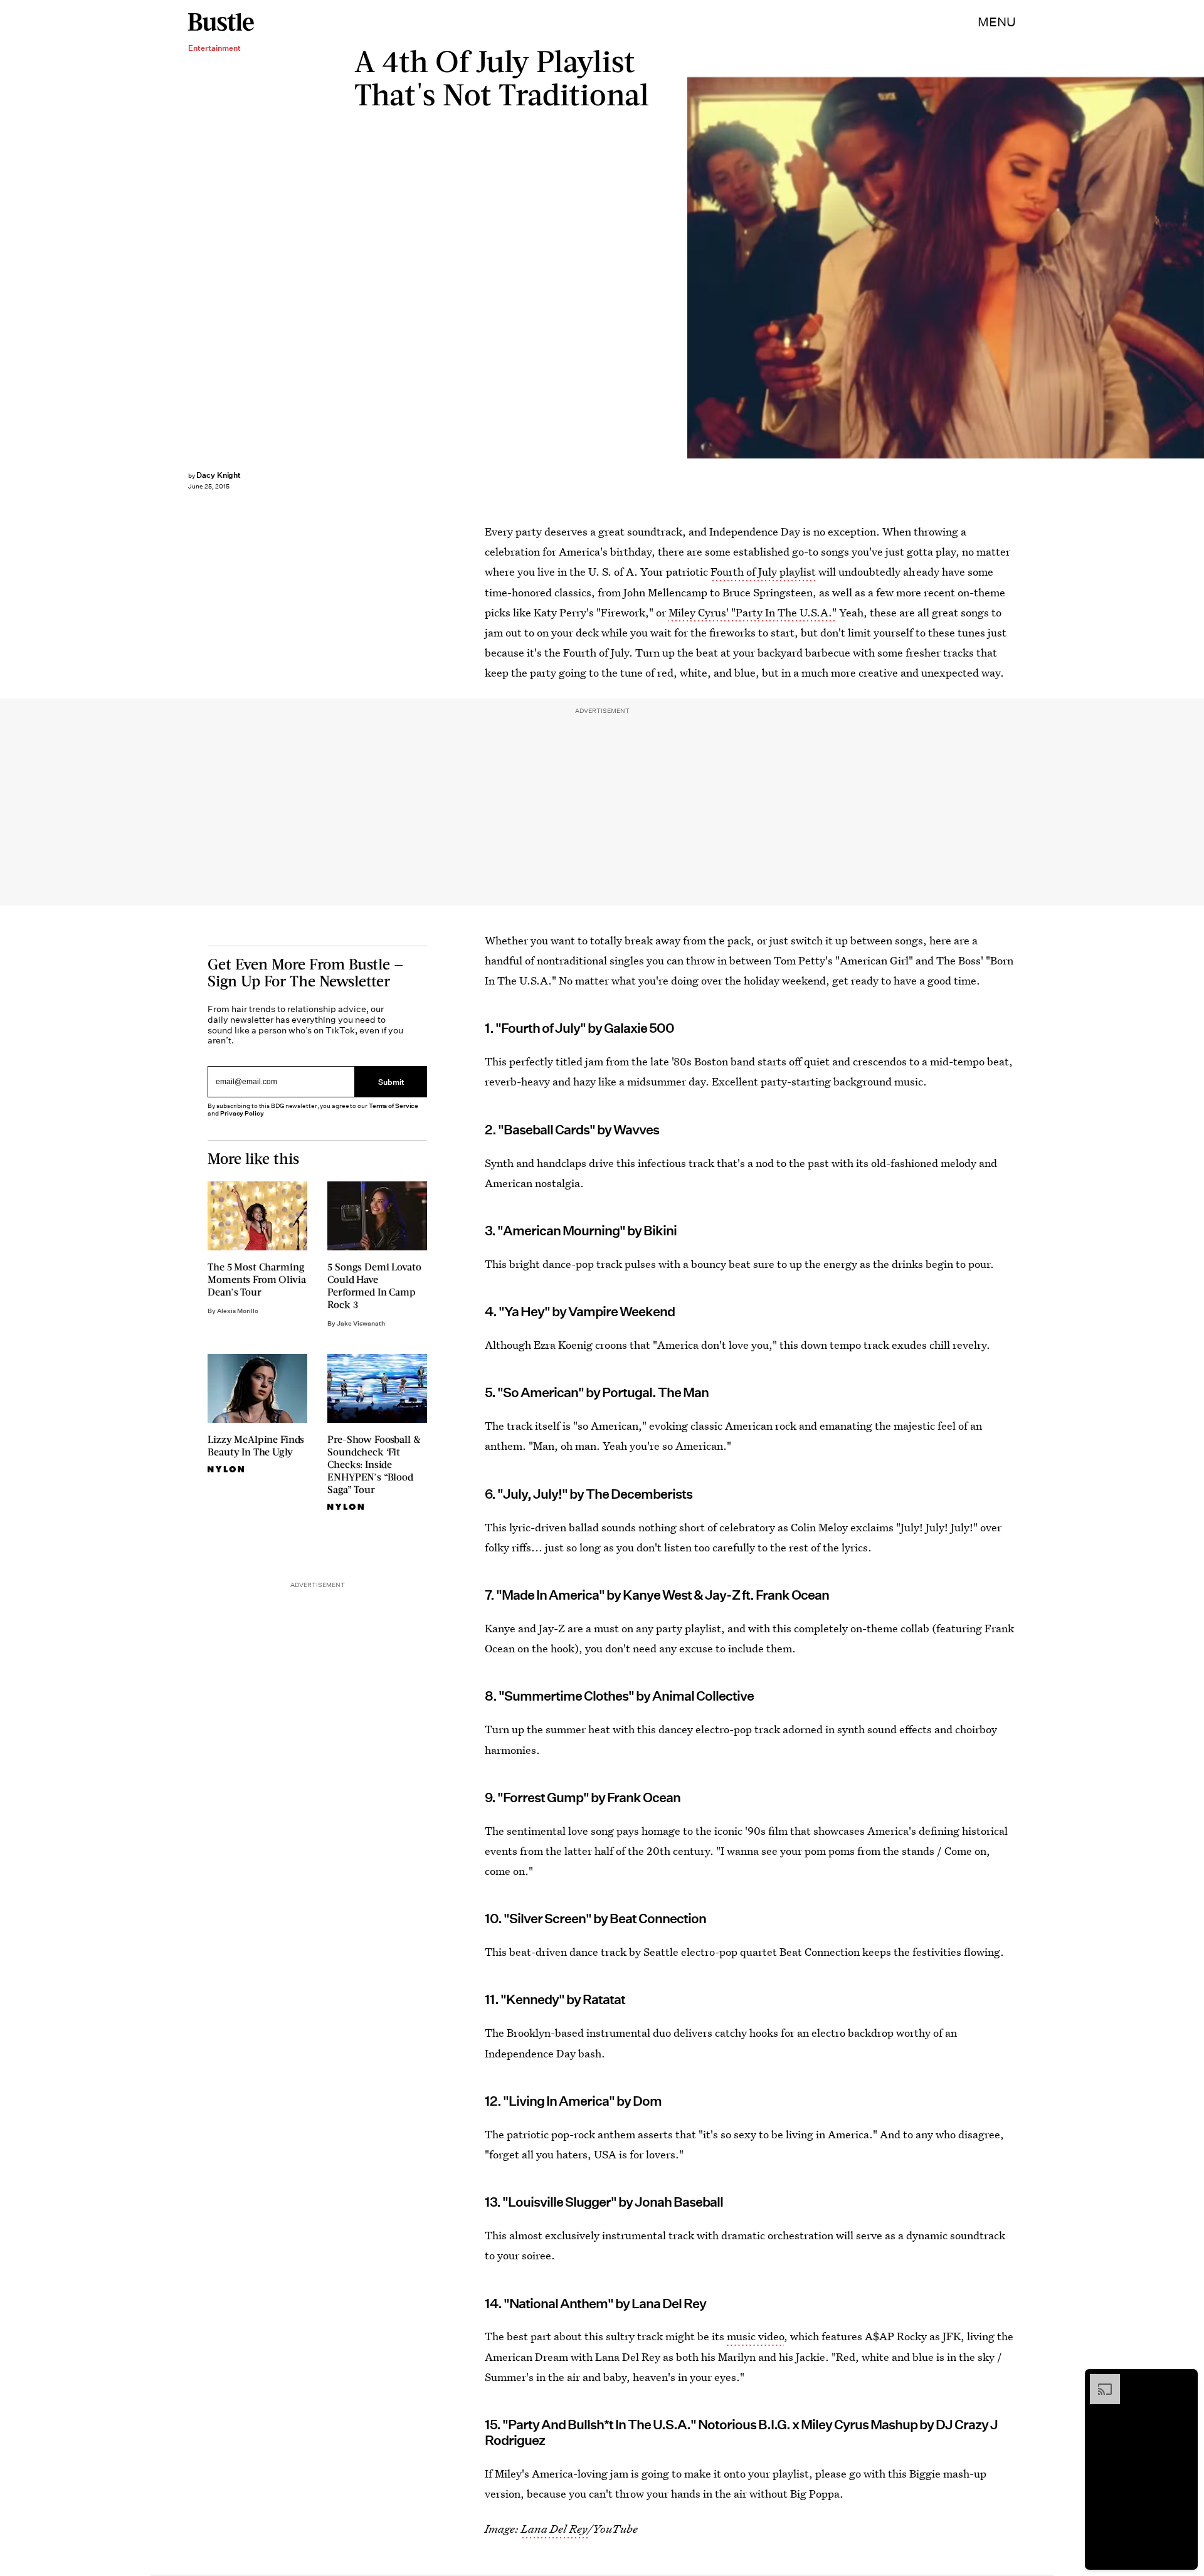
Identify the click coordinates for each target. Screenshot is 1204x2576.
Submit (391, 1081)
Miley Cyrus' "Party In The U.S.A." (752, 612)
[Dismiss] (1184, 2380)
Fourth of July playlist (763, 572)
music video (755, 2336)
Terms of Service (393, 1106)
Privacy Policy (242, 1113)
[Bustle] (221, 22)
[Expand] (1099, 2380)
